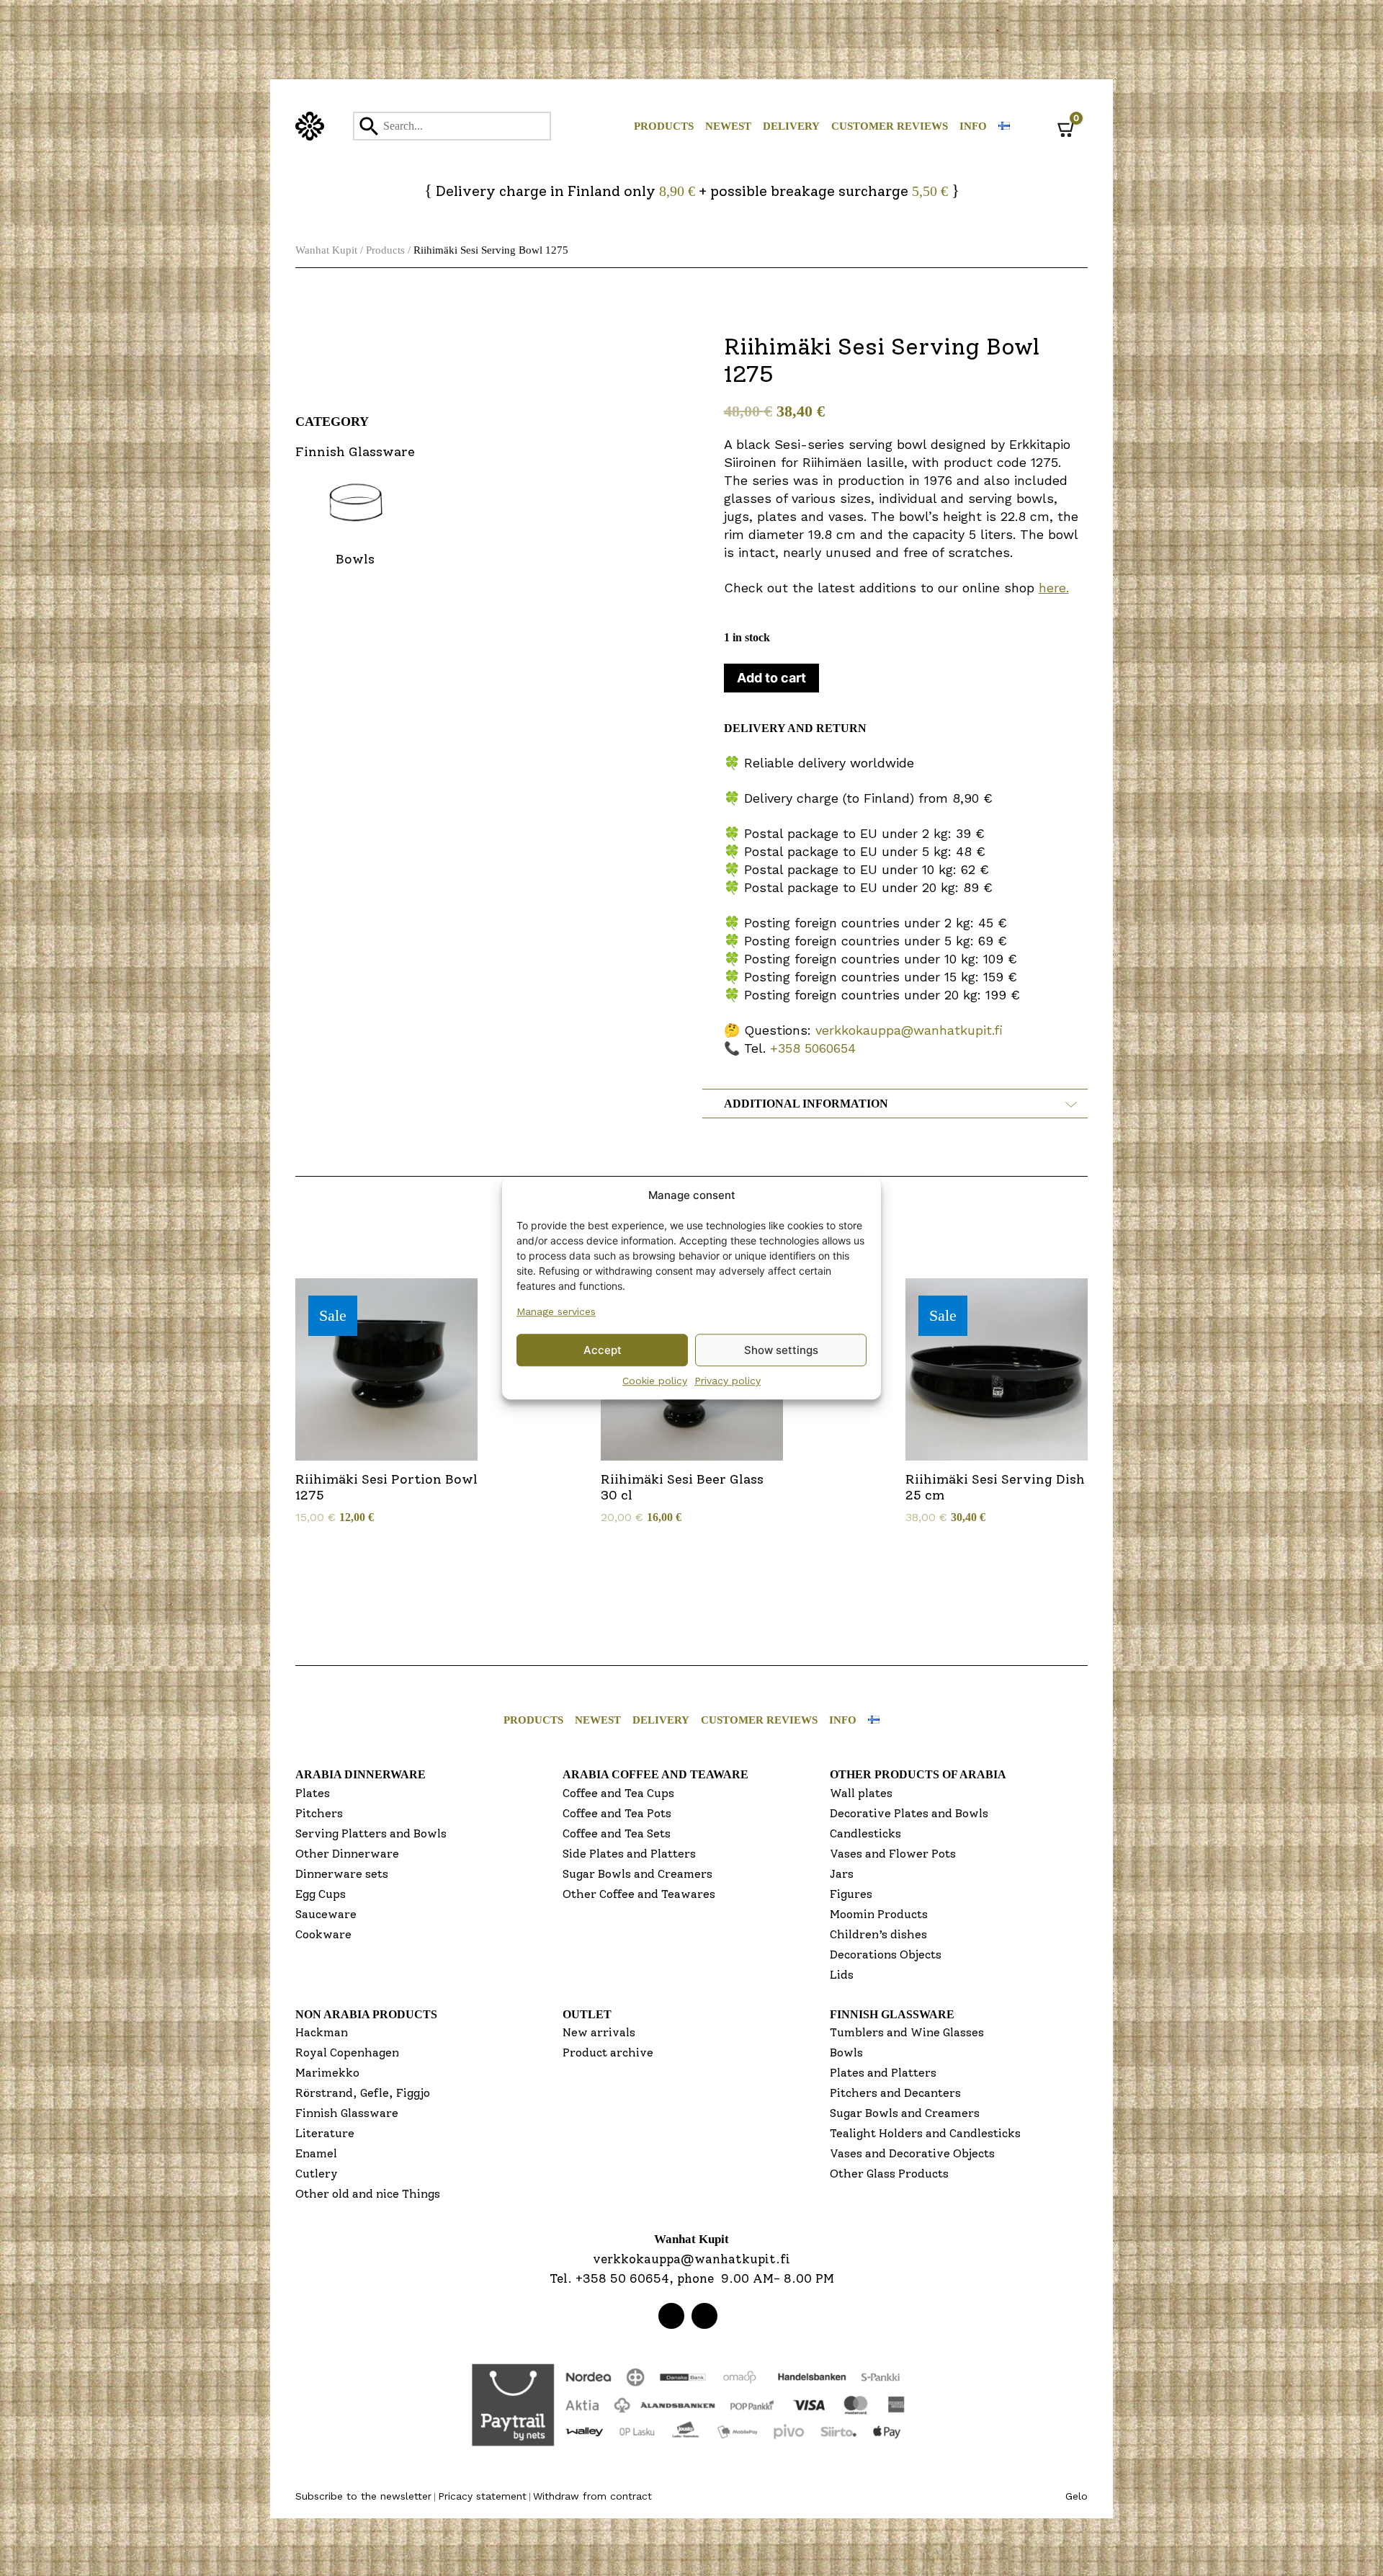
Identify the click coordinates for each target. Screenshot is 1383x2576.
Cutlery (317, 2174)
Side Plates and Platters (629, 1854)
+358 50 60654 (622, 2278)
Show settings (781, 1350)
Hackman (322, 2032)
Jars (842, 1874)
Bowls (846, 2053)
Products (664, 126)
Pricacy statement (482, 2496)
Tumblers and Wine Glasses (907, 2032)
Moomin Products (879, 1914)
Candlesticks (865, 1833)
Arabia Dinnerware (361, 1774)
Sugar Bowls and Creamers (637, 1874)
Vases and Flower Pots (893, 1854)
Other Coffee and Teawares (639, 1894)
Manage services (556, 1311)
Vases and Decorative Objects (912, 2153)
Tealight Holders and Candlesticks (925, 2133)
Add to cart (771, 678)
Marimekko (327, 2073)
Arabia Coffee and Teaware (655, 1774)
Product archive (608, 2053)
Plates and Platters (883, 2073)
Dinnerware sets (342, 1874)
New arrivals (599, 2032)
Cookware (323, 1934)
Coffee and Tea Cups (618, 1793)
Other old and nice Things (368, 2194)
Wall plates (861, 1793)
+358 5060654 (813, 1048)
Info (973, 126)
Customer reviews (890, 126)
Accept (603, 1350)
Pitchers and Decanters (895, 2093)
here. (1054, 588)
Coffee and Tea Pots (617, 1813)
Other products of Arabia (918, 1774)
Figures (851, 1894)
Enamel (316, 2153)
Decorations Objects (886, 1955)
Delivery (791, 126)
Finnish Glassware (347, 2113)
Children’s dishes (878, 1934)
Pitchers (319, 1813)
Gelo (1077, 2496)
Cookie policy (655, 1381)
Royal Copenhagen (347, 2053)
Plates (313, 1793)
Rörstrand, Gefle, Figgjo (363, 2093)
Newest (728, 126)
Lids (842, 1975)
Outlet (587, 2014)
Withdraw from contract (592, 2496)
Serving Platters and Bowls (371, 1833)
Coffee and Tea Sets (617, 1833)
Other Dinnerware (347, 1854)
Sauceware (326, 1914)
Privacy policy (728, 1381)
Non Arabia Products (366, 2014)
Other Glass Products (889, 2174)
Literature (325, 2133)
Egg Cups (321, 1894)
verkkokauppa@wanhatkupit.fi (909, 1030)
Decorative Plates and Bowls (909, 1813)
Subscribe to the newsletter (363, 2496)
